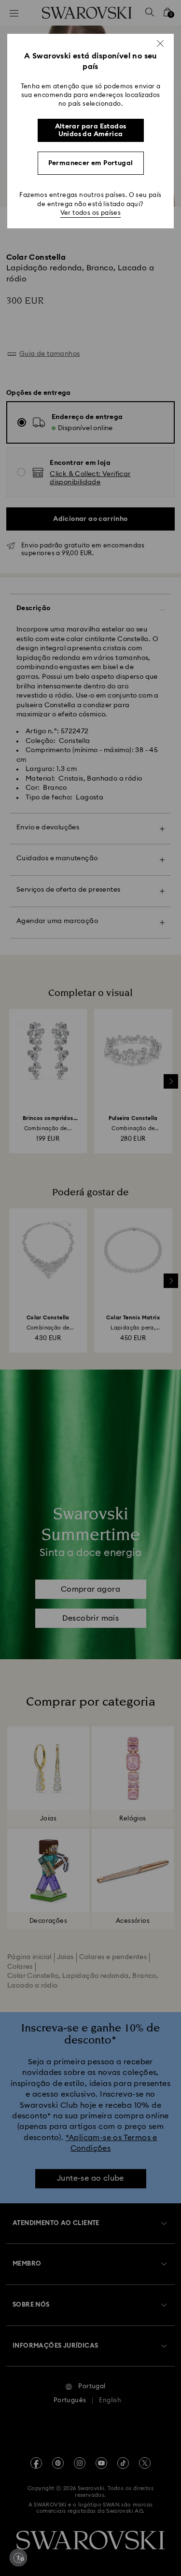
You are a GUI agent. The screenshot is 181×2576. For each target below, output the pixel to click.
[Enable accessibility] (18, 2558)
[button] (160, 43)
